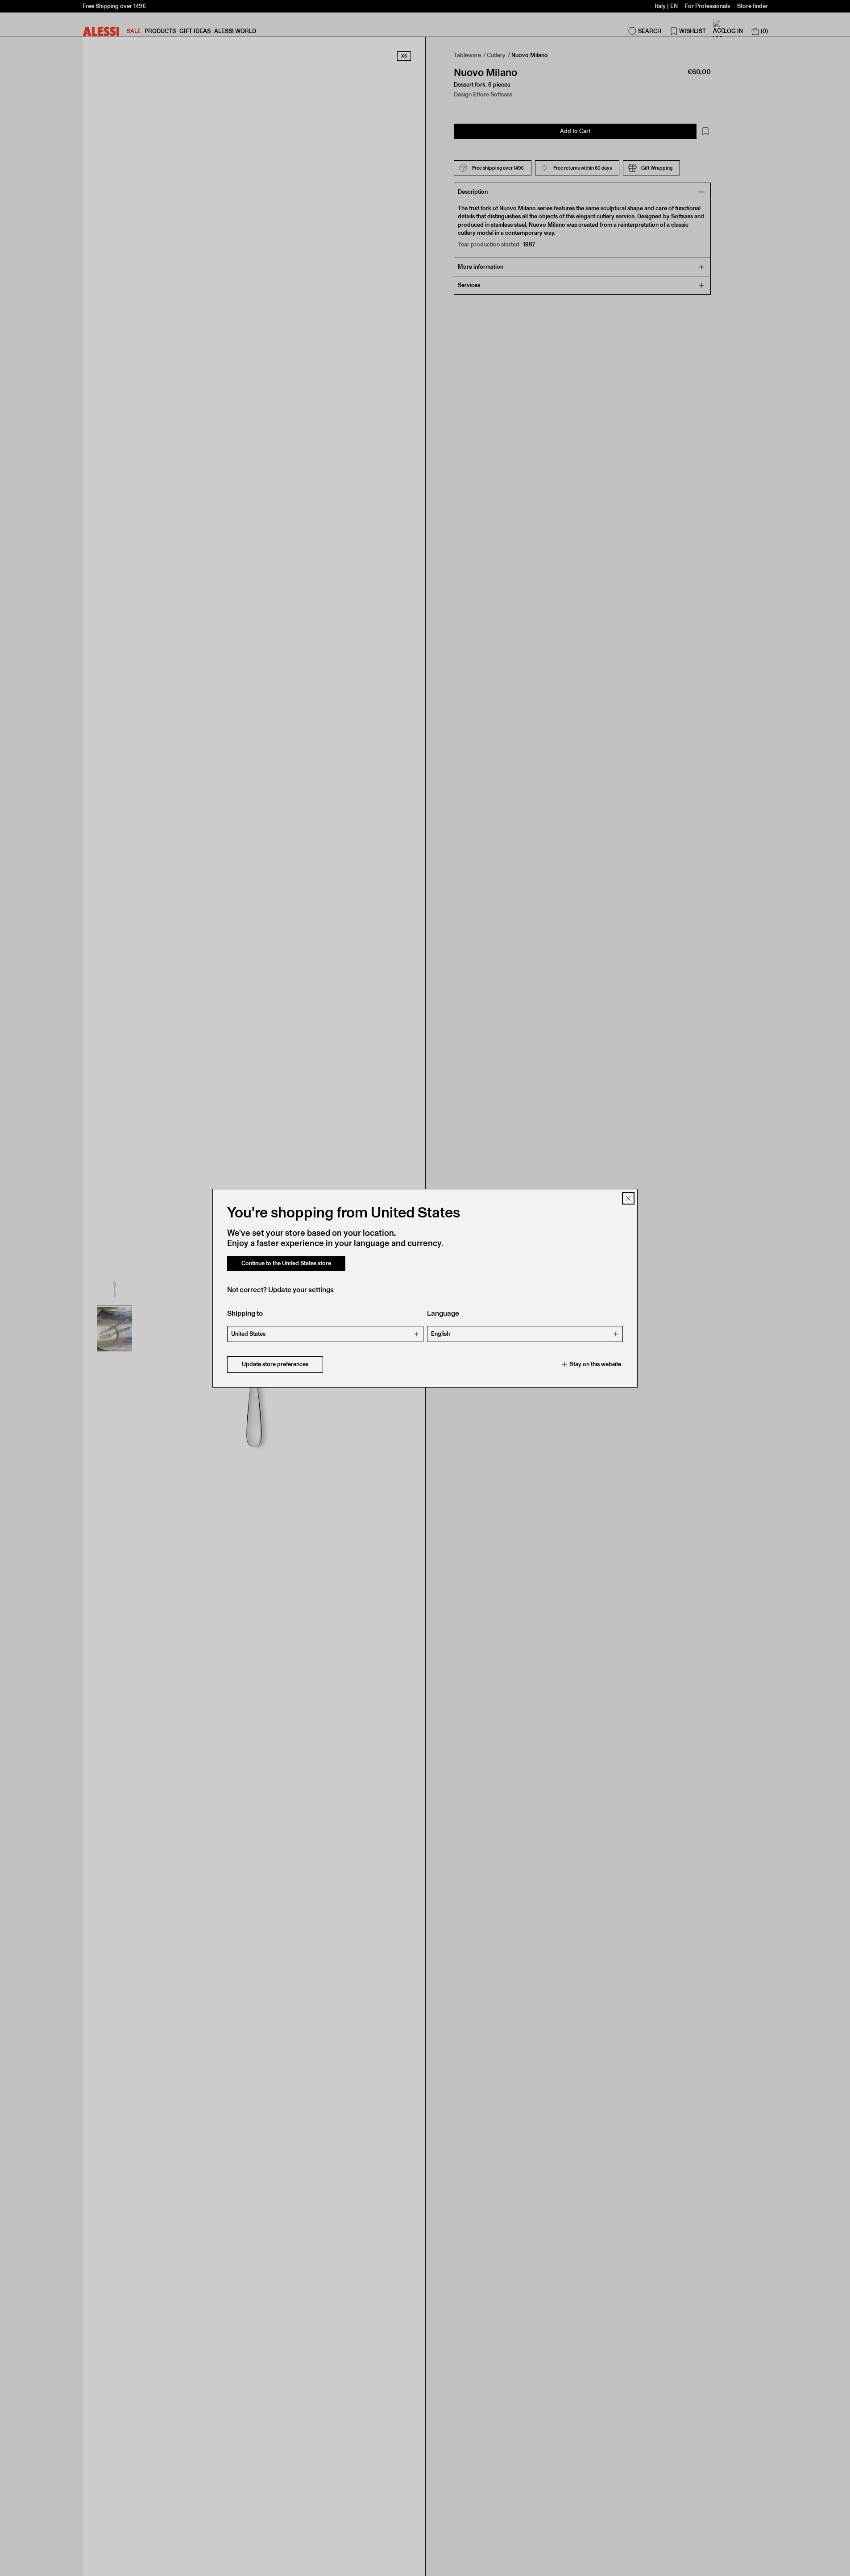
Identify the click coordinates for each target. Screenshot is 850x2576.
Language (443, 1313)
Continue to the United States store (286, 1263)
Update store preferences (275, 1364)
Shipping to (245, 1313)
